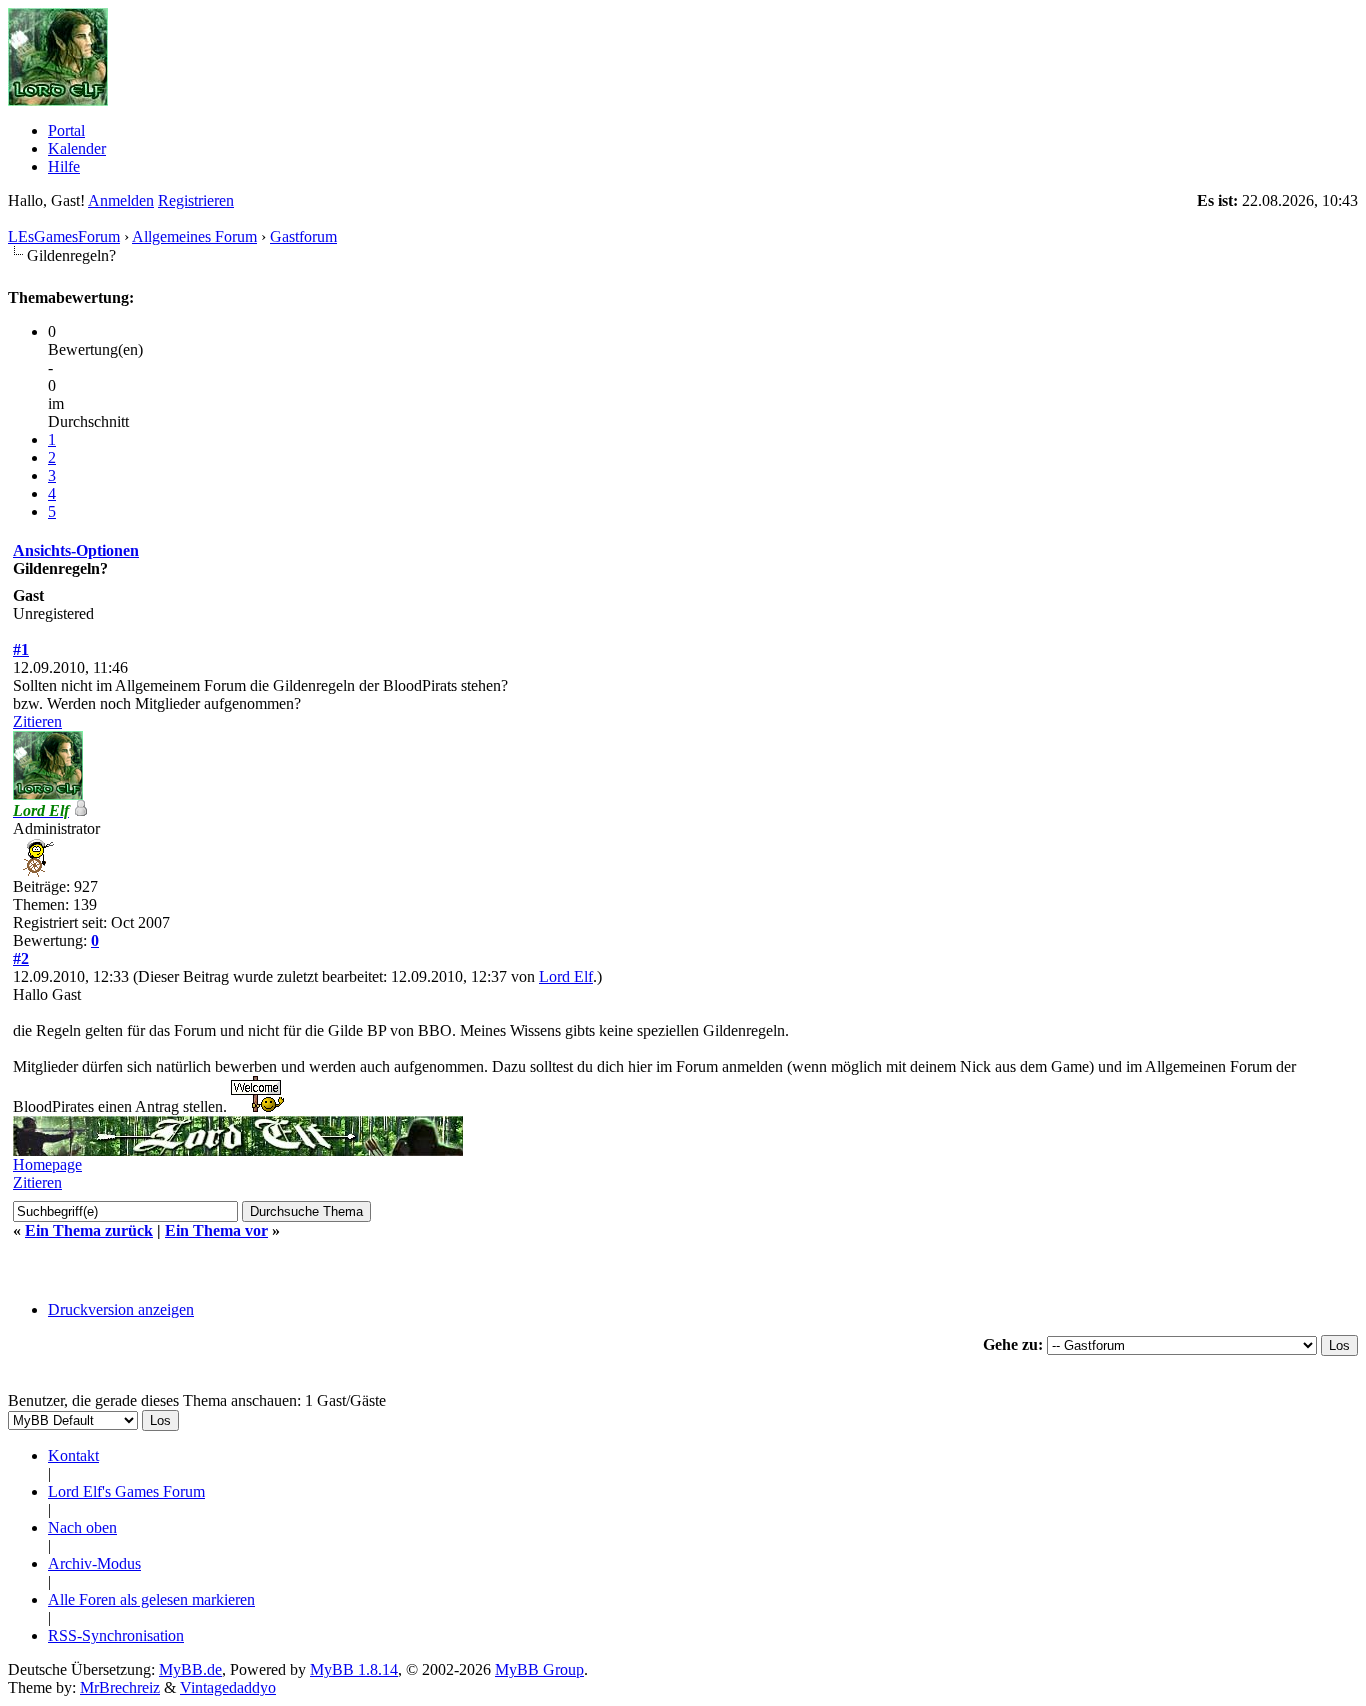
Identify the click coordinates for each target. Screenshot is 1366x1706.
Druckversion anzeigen (121, 1309)
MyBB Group (539, 1669)
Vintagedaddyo (228, 1687)
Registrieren (196, 200)
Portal (66, 130)
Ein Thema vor (216, 1230)
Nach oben (82, 1527)
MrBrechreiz (120, 1687)
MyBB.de (190, 1669)
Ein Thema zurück (89, 1230)
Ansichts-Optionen (76, 550)
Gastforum (303, 236)
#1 (21, 649)
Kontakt (73, 1455)
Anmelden (121, 200)
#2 (21, 958)
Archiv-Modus (94, 1563)
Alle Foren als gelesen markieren (151, 1599)
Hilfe (64, 166)
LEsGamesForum (64, 236)
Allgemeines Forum (194, 236)
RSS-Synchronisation (116, 1635)
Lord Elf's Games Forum (126, 1491)
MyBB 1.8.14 (354, 1669)
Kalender (77, 148)
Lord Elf (566, 976)
